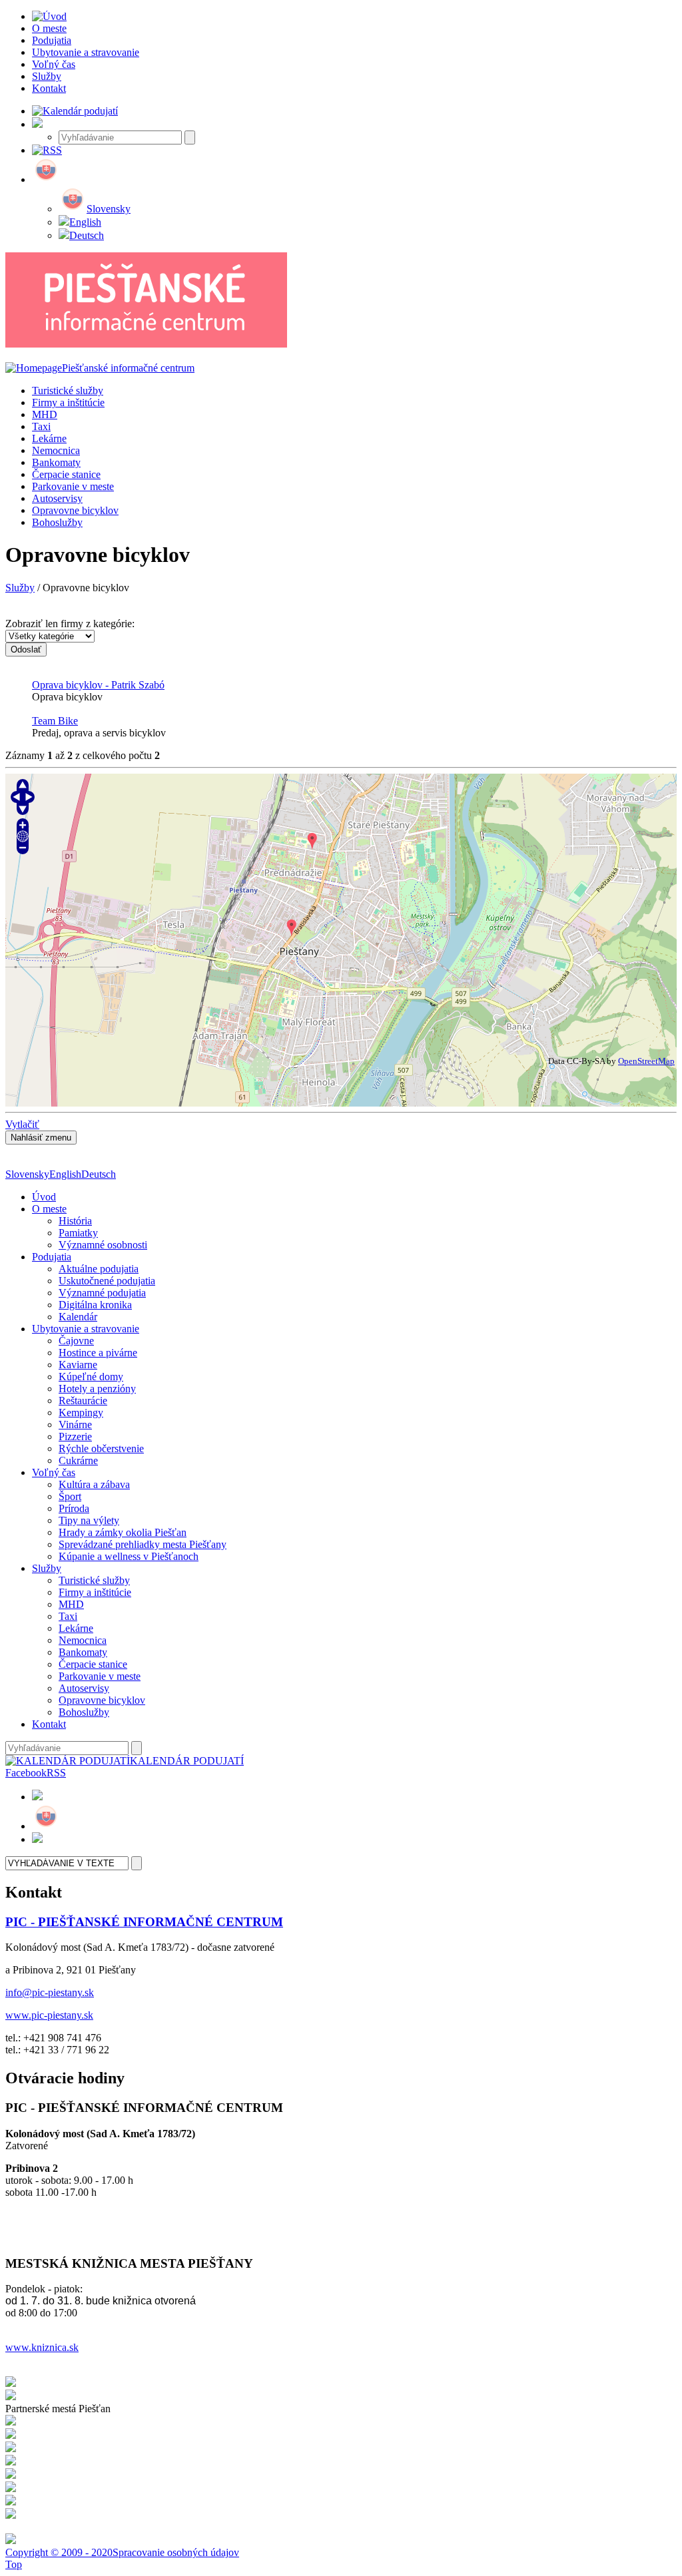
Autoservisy (57, 498)
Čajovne (76, 1341)
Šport (70, 1496)
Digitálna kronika (95, 1305)
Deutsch (87, 235)
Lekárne (49, 438)
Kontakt (49, 1724)
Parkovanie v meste (73, 486)
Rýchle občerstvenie (101, 1448)
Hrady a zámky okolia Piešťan (123, 1532)
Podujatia (52, 1257)
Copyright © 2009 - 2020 (59, 2552)
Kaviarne (78, 1365)
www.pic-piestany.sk (49, 2015)
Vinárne (75, 1424)
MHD (45, 414)
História (75, 1221)
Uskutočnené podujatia (107, 1281)
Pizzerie (75, 1436)
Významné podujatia (102, 1293)
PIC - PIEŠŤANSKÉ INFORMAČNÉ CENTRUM (144, 1922)
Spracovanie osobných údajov (176, 2552)
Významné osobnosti (103, 1245)
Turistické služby (68, 390)
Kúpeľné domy (91, 1377)
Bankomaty (56, 462)
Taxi (41, 426)
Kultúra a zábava (94, 1484)
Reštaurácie (83, 1401)
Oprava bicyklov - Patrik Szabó (98, 685)
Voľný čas (54, 1472)
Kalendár (78, 1317)
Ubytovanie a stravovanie (86, 1329)
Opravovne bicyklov (75, 510)
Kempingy (81, 1413)
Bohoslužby (57, 522)
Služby (20, 588)
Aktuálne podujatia (99, 1269)
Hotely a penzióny (97, 1389)
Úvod (44, 1197)
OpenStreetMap (646, 1061)
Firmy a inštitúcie (68, 402)
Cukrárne (78, 1460)
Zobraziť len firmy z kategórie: (70, 624)
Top (14, 2564)
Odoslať (26, 649)
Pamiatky (78, 1233)
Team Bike (55, 721)
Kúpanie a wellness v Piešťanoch (129, 1556)
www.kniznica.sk (42, 2347)
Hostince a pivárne (98, 1353)
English (85, 222)
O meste (49, 1209)
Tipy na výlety (89, 1520)
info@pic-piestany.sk (50, 1992)
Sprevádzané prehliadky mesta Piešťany (143, 1544)
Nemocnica (56, 450)
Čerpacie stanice (66, 474)
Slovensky (109, 209)
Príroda (74, 1508)
